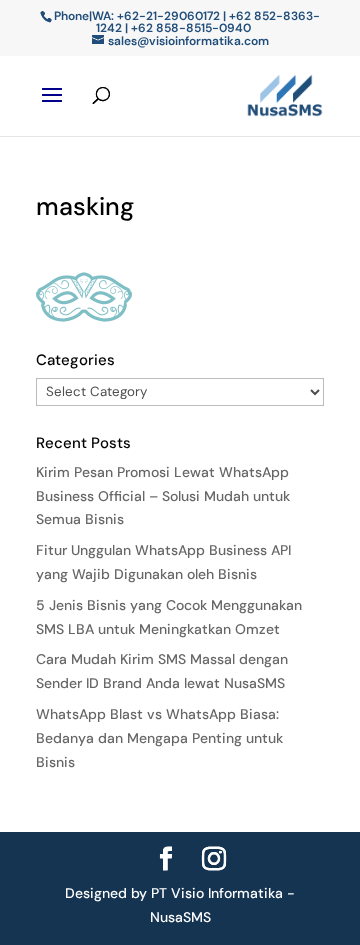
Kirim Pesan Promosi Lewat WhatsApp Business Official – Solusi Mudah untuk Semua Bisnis (163, 496)
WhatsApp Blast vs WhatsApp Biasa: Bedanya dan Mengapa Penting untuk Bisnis (159, 738)
